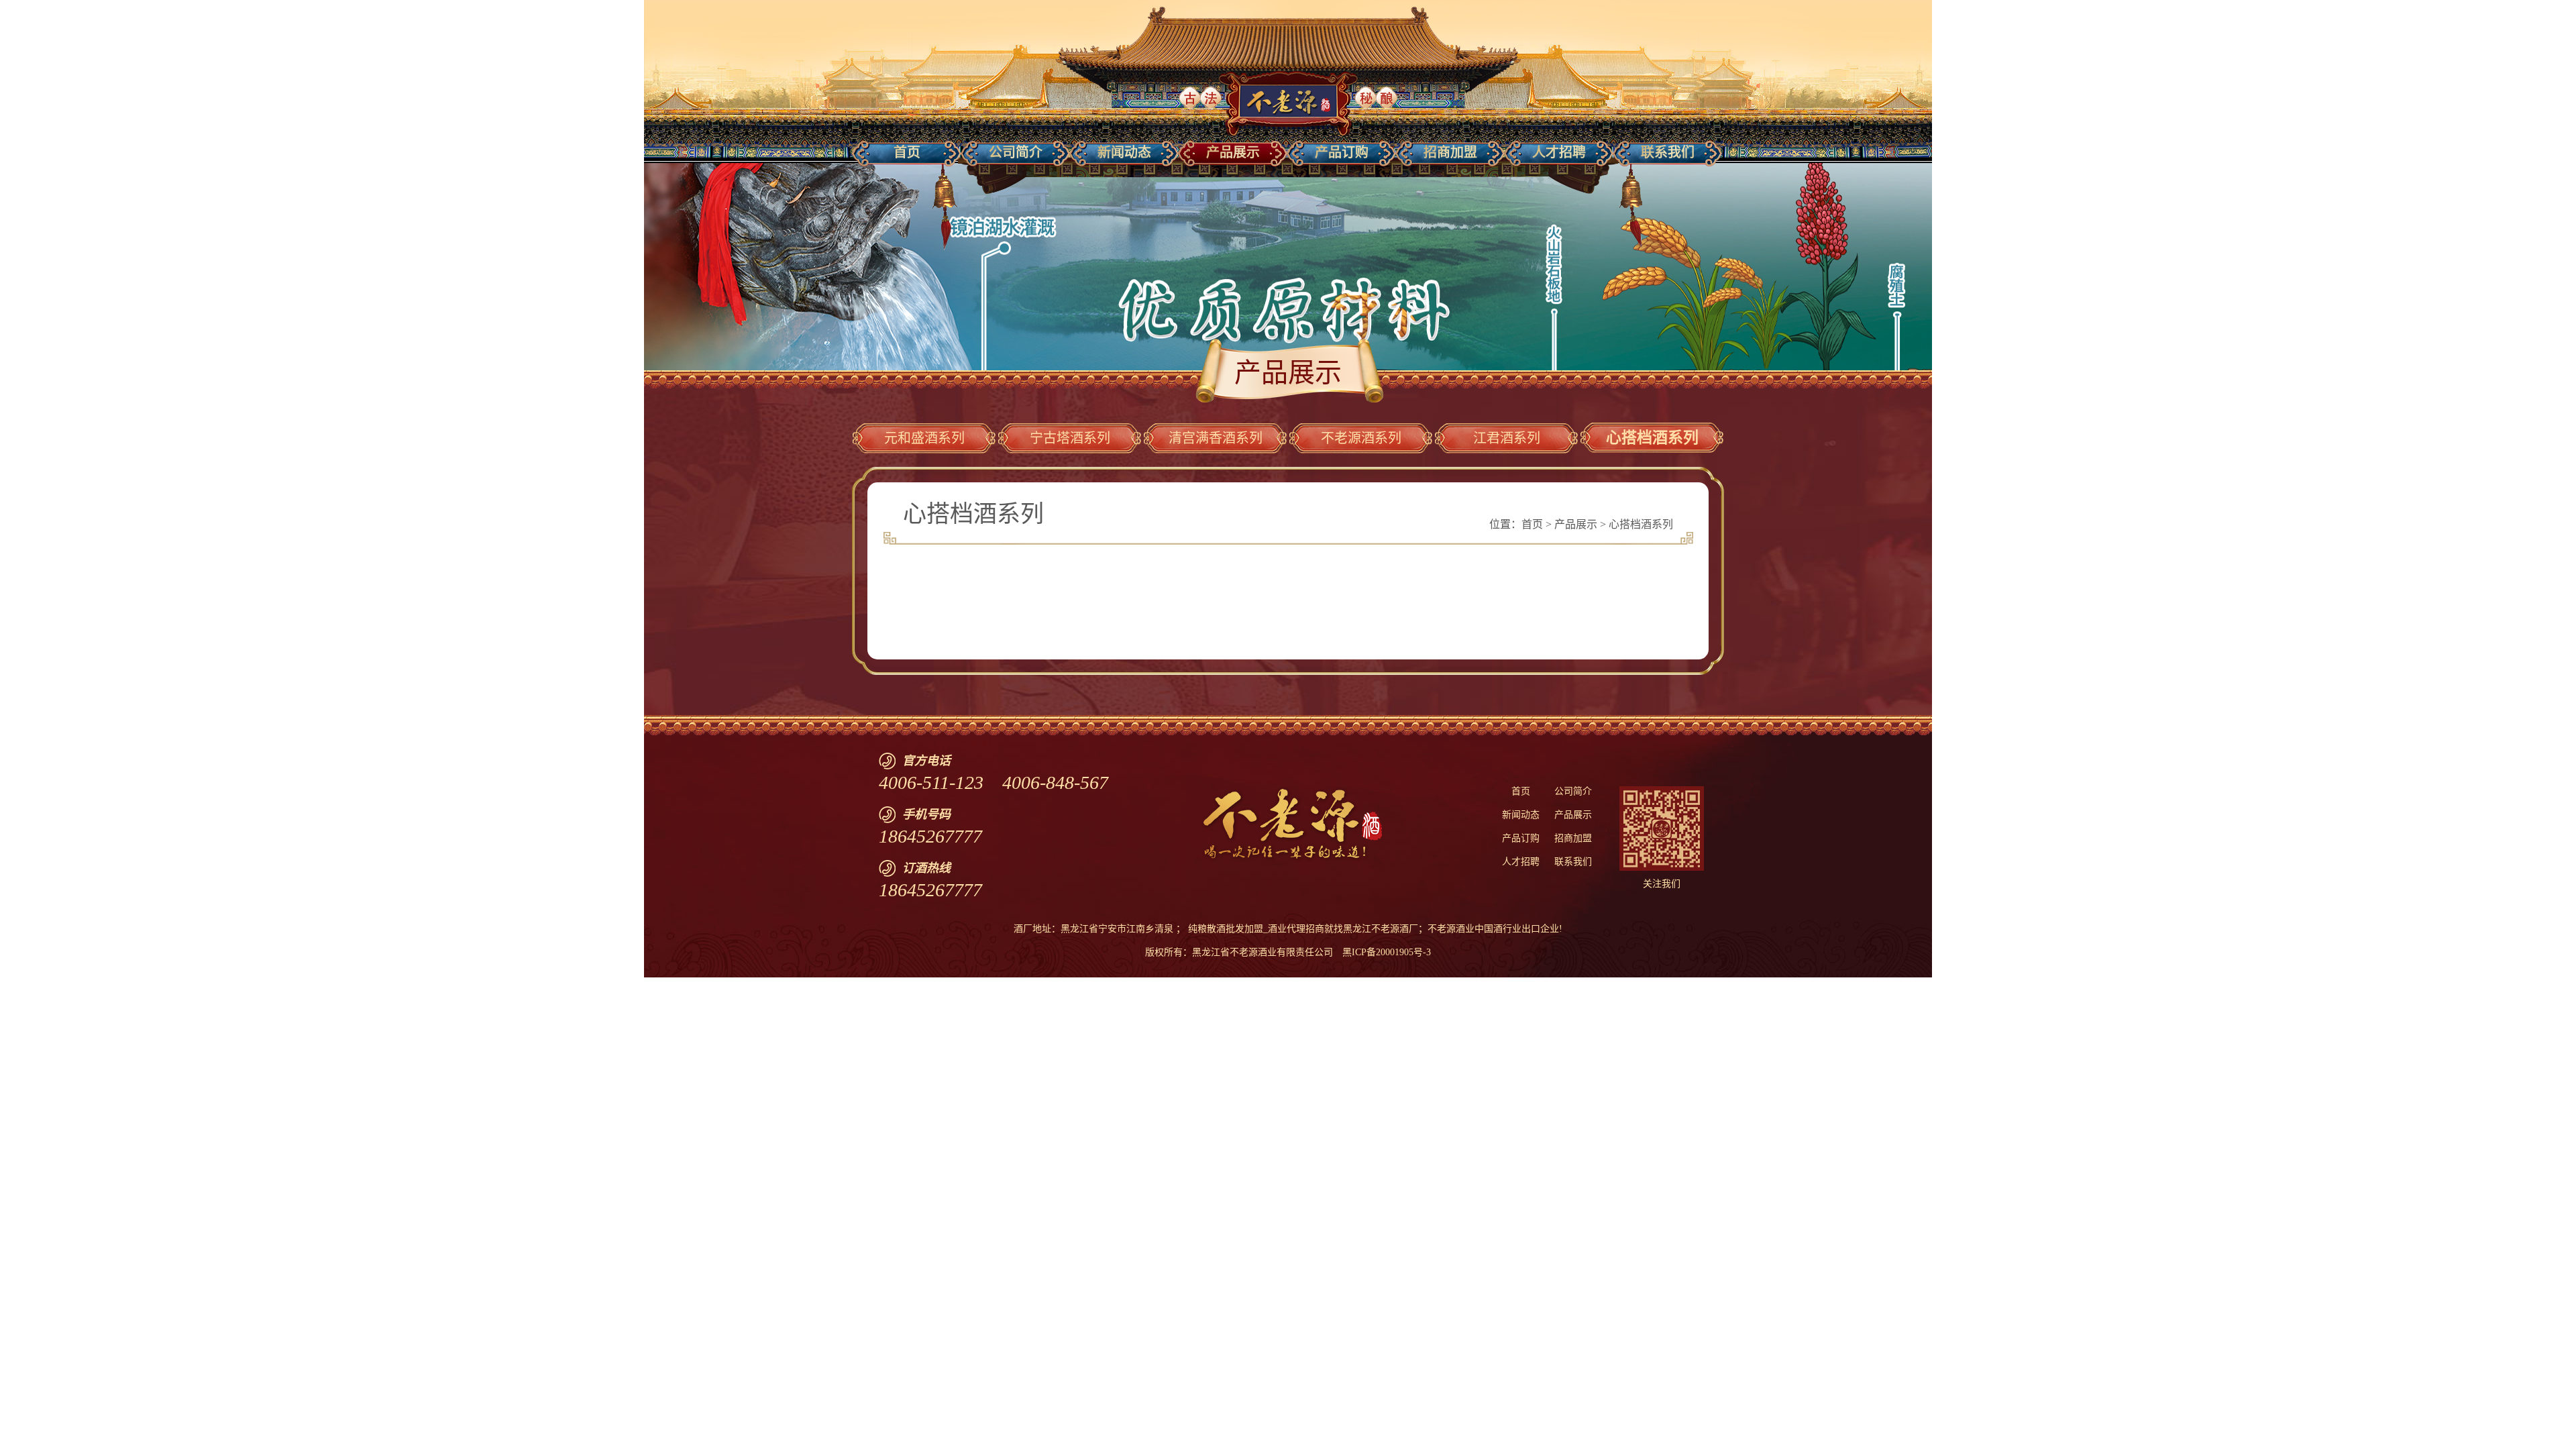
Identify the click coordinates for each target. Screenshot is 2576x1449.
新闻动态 (1521, 815)
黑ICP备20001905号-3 (1387, 952)
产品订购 (1521, 838)
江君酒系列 (1507, 438)
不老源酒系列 (1361, 438)
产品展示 (1576, 524)
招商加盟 (1573, 838)
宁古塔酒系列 (1070, 438)
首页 (1532, 524)
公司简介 (1573, 791)
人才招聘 (1521, 862)
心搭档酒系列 (1652, 438)
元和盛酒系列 (924, 438)
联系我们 (1573, 862)
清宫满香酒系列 (1216, 438)
